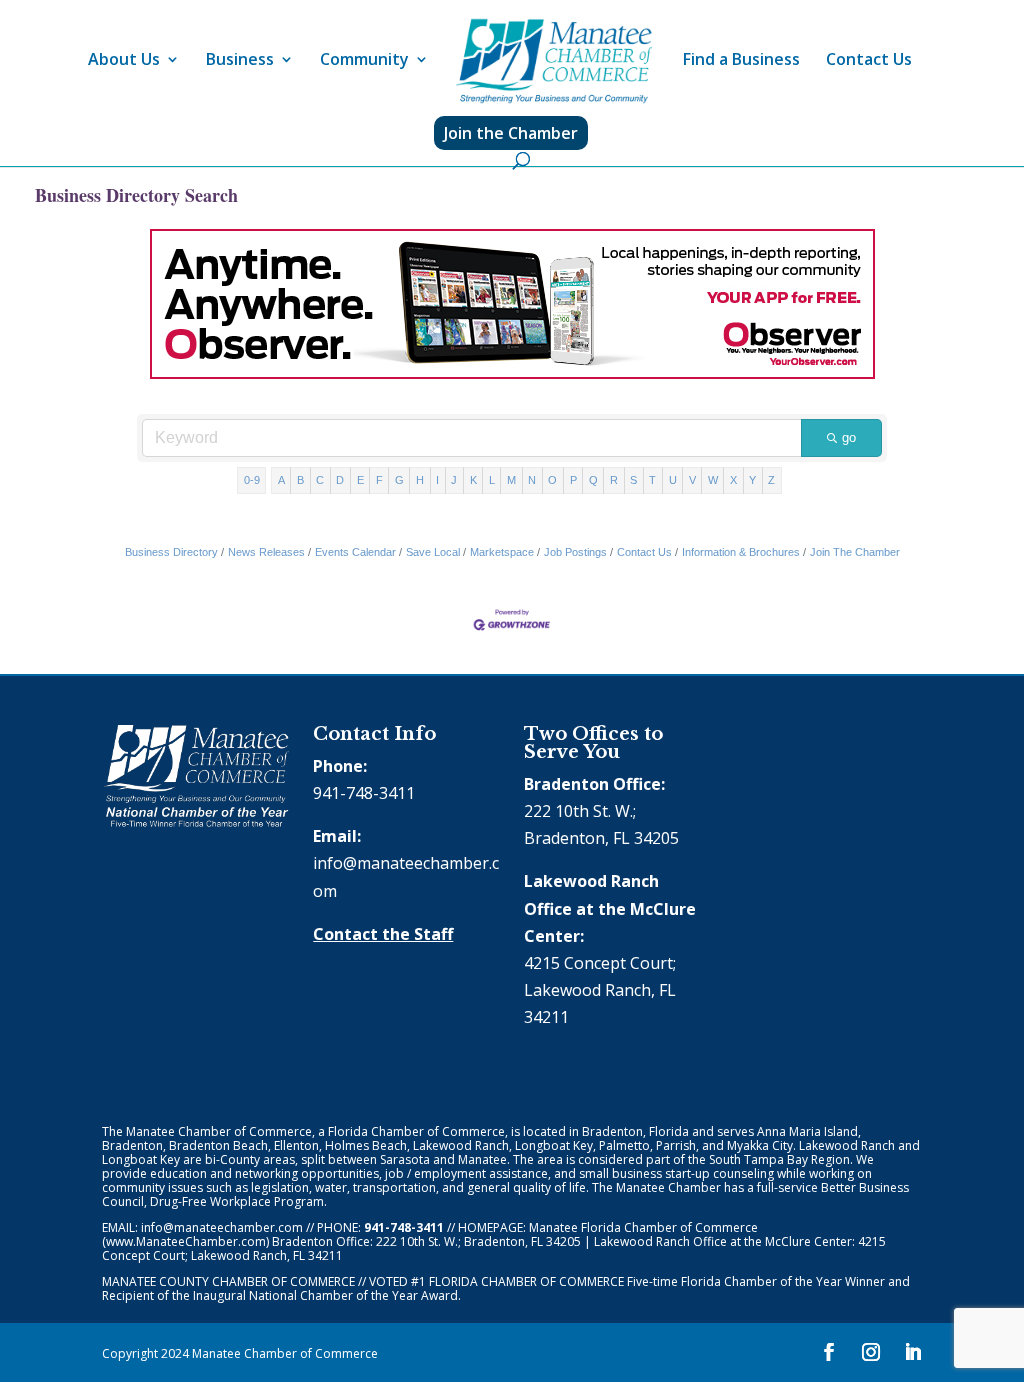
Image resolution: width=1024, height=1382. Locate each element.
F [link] (379, 480)
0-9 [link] (252, 480)
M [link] (511, 480)
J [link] (454, 480)
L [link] (492, 480)
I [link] (437, 480)
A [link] (281, 480)
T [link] (652, 480)
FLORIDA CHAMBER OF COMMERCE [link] (526, 1281)
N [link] (532, 480)
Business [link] (240, 61)
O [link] (552, 480)
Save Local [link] (433, 552)
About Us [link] (124, 61)
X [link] (733, 480)
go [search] (849, 437)
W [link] (713, 480)
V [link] (692, 480)
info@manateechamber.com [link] (222, 1227)
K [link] (473, 480)
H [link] (420, 480)
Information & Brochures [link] (741, 552)
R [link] (614, 480)
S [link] (633, 480)
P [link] (573, 480)
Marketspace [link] (502, 552)
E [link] (360, 480)
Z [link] (771, 480)
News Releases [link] (266, 552)
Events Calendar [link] (355, 552)
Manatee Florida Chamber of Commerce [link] (643, 1227)
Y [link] (752, 480)
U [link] (673, 480)
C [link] (320, 480)
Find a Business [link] (741, 61)
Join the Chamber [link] (511, 133)
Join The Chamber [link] (855, 552)
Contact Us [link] (869, 61)
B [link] (300, 480)
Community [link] (364, 61)
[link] (554, 61)
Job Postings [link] (575, 552)
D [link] (340, 480)
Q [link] (593, 480)
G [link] (399, 480)
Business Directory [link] (171, 552)
